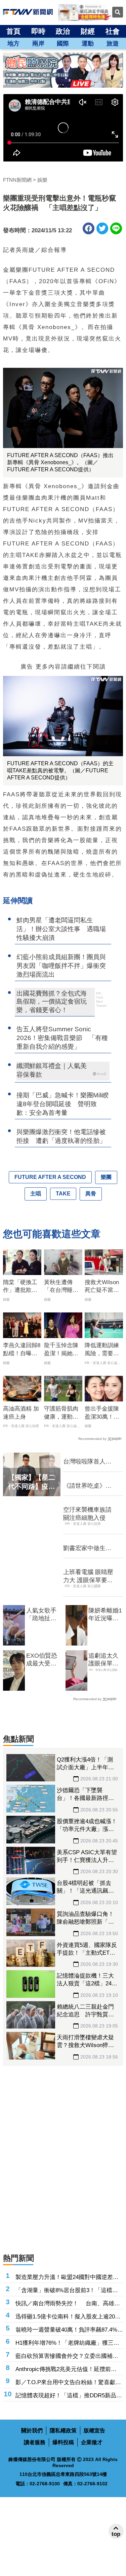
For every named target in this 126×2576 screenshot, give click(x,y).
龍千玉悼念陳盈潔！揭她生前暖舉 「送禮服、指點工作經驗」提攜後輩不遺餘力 (61, 1350)
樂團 (106, 1177)
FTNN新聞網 (17, 180)
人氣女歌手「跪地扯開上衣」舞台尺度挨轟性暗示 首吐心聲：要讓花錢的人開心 (41, 1615)
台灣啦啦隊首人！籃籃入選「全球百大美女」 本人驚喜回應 (87, 1462)
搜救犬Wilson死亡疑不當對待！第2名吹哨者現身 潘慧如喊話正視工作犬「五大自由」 (103, 1287)
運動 (88, 43)
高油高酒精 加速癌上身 (21, 1413)
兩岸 (38, 43)
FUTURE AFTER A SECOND (50, 1177)
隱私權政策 (63, 2431)
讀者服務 (35, 2442)
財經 (88, 31)
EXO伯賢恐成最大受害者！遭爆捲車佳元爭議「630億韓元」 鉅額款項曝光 (42, 1660)
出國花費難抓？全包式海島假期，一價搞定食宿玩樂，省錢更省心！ (52, 1002)
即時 (38, 31)
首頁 (13, 31)
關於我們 (32, 2431)
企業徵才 (92, 2442)
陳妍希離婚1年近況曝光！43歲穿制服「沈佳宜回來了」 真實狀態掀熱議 (106, 1615)
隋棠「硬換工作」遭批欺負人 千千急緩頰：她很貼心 (20, 1287)
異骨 (91, 1194)
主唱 (36, 1194)
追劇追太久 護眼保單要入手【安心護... (103, 1660)
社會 (113, 31)
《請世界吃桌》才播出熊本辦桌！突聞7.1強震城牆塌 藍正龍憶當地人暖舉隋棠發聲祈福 (89, 1486)
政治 (63, 31)
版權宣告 (94, 2431)
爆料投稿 (63, 2442)
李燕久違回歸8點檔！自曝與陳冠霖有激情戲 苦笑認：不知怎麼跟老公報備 (22, 1350)
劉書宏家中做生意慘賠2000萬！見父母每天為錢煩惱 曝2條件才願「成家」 (88, 1548)
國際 (63, 43)
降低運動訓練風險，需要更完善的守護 (102, 1350)
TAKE (63, 1194)
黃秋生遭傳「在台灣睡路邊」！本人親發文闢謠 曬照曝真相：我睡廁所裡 (61, 1287)
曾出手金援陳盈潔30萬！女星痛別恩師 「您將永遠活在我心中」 (102, 1413)
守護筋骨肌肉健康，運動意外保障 (61, 1413)
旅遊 (113, 43)
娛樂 (42, 180)
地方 (13, 43)
